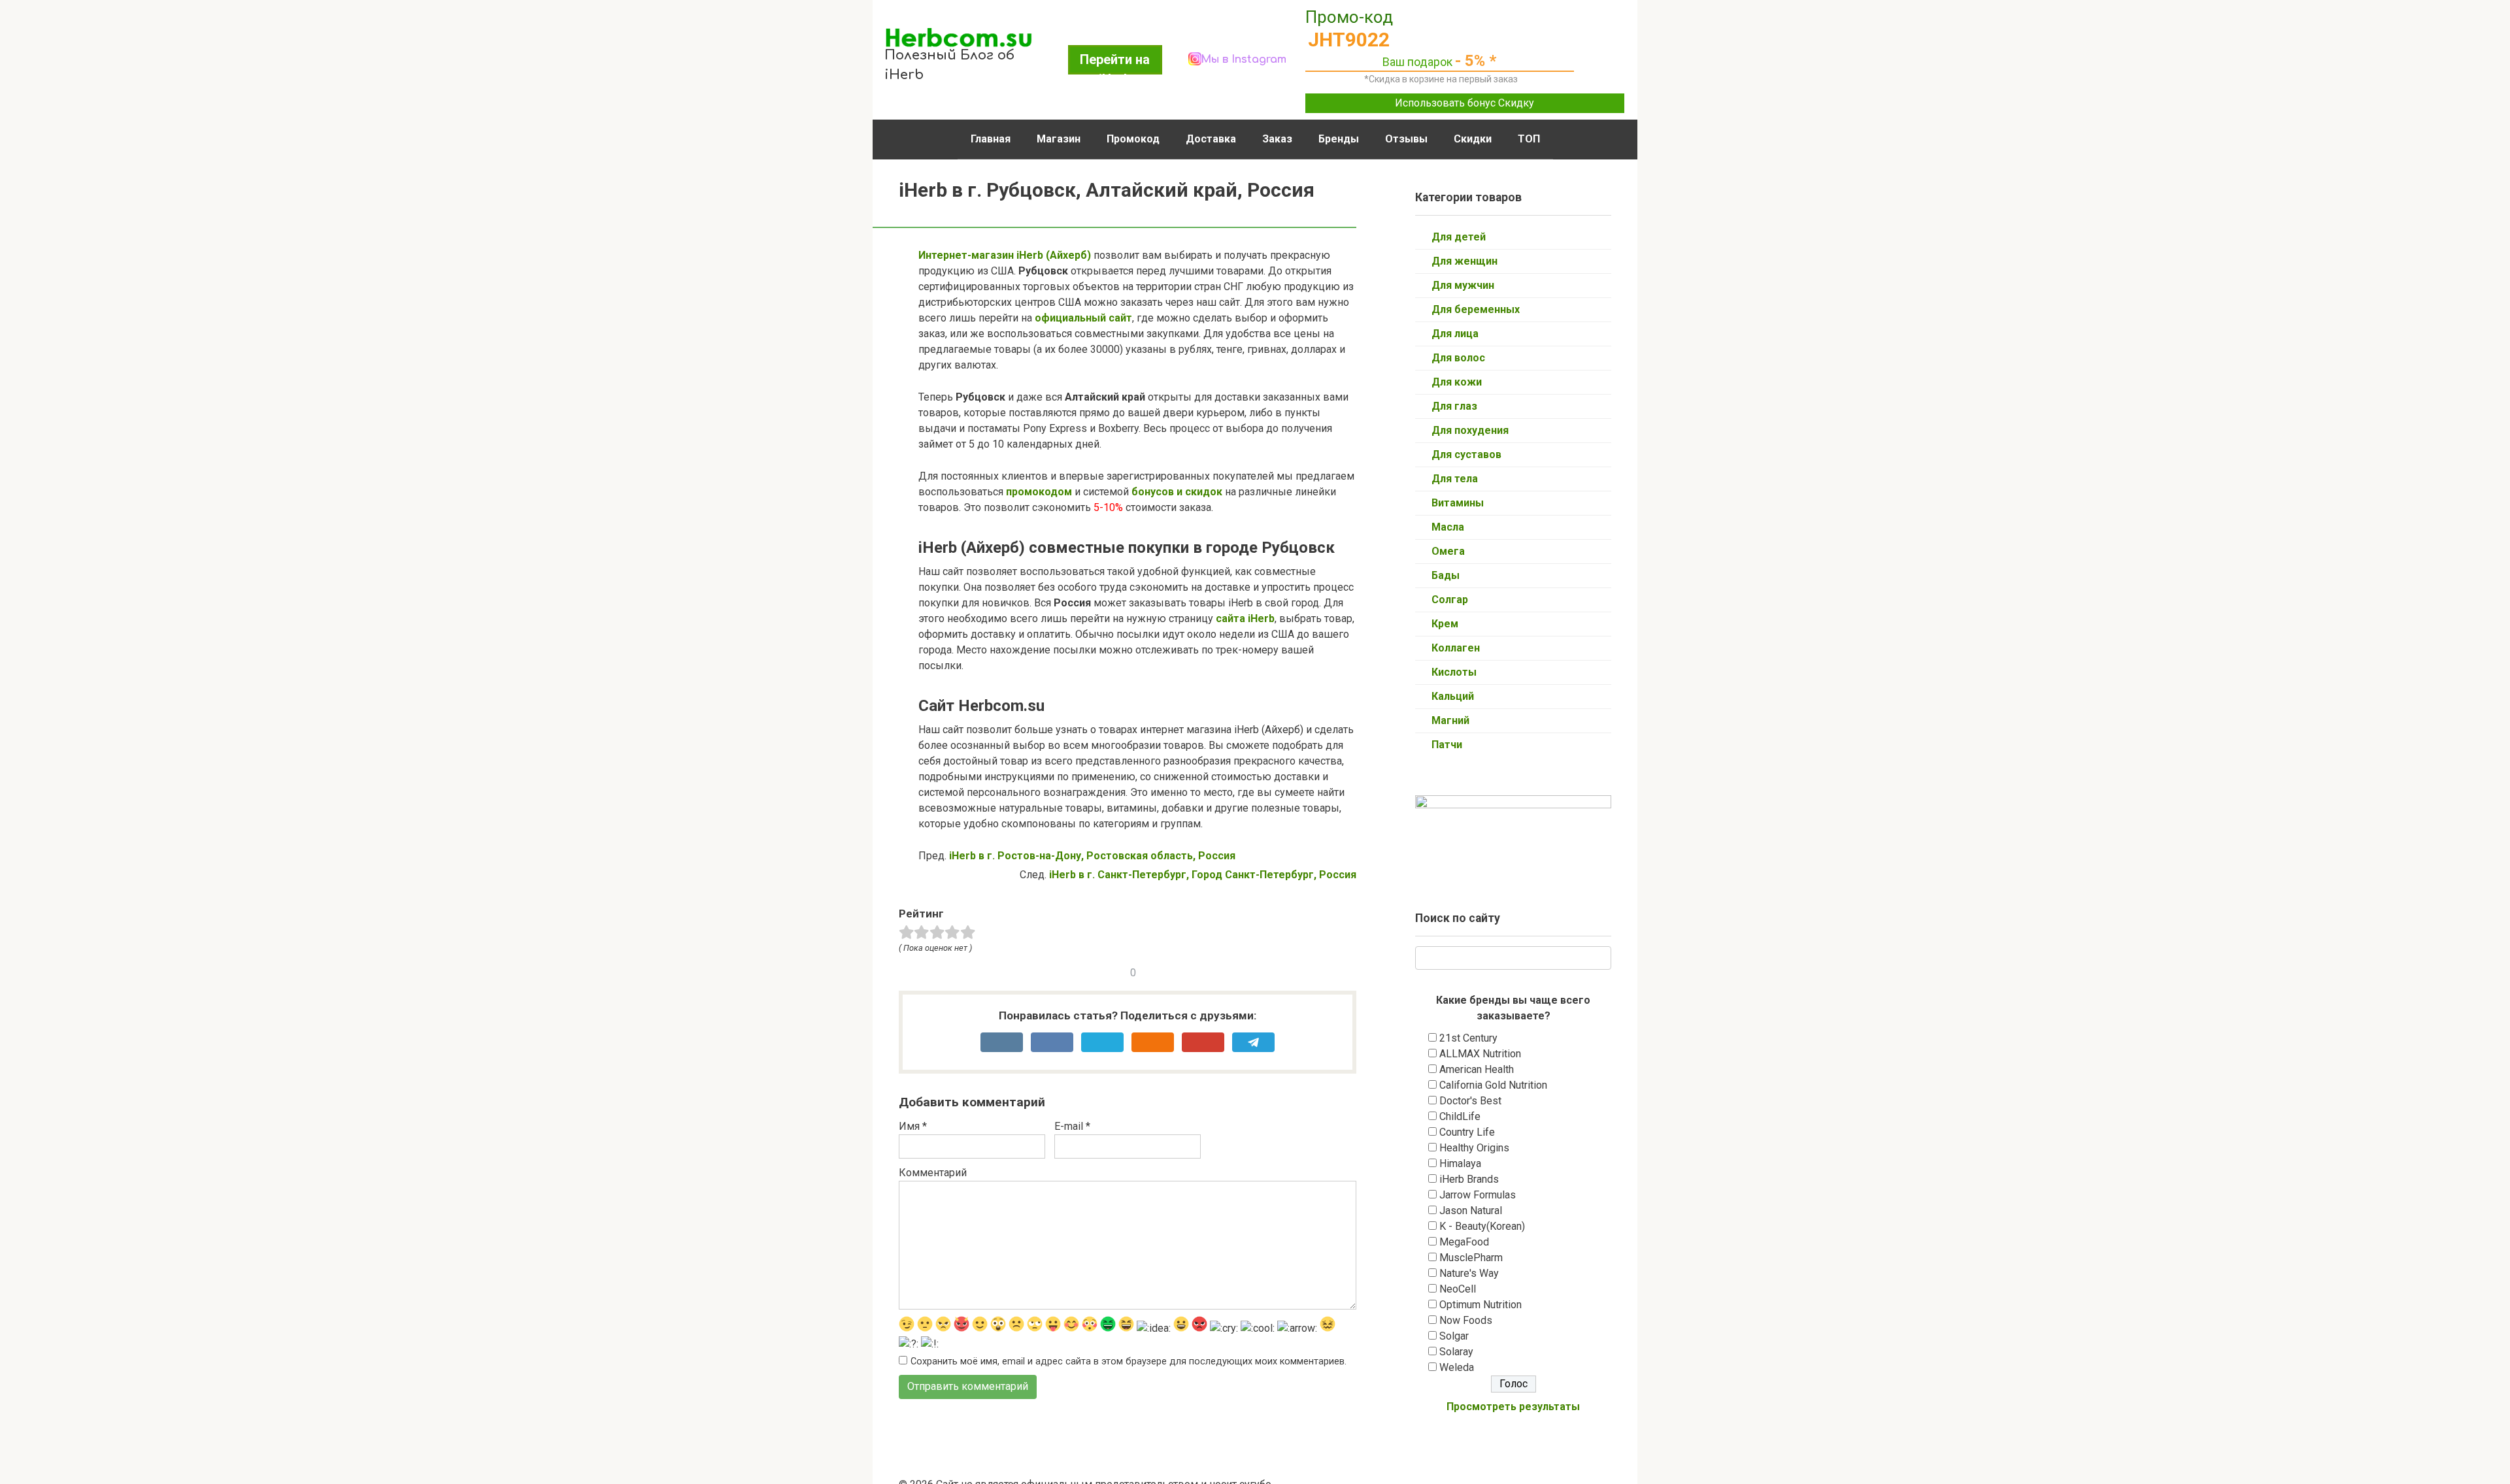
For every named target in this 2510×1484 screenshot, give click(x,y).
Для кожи (1457, 382)
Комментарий (933, 1173)
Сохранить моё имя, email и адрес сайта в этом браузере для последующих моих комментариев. (1129, 1361)
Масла (1448, 527)
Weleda (1457, 1367)
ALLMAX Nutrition (1480, 1054)
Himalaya (1460, 1163)
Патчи (1447, 745)
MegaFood (1464, 1242)
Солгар (1450, 600)
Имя (913, 1126)
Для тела (1455, 479)
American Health (1477, 1069)
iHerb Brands (1469, 1179)
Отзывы (1406, 139)
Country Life (1467, 1132)
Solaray (1456, 1352)
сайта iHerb (1245, 618)
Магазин (1059, 139)
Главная (991, 139)
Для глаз (1454, 406)
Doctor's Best (1470, 1101)
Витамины (1458, 503)
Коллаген (1456, 648)
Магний (1450, 720)
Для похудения (1470, 430)
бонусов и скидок (1176, 492)
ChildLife (1460, 1116)
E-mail (1072, 1126)
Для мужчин (1463, 285)
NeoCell (1458, 1289)
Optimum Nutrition (1481, 1305)
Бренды (1339, 139)
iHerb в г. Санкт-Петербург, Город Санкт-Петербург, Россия (1203, 875)
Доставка (1211, 139)
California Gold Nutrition (1493, 1085)
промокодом (1039, 492)
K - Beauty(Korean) (1482, 1226)
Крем (1445, 624)
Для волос (1458, 358)
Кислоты (1454, 672)
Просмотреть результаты (1513, 1407)
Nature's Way (1469, 1273)
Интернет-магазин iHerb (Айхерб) (1005, 255)
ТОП (1529, 139)
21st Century (1468, 1038)
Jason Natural (1471, 1211)
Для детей (1459, 237)
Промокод (1133, 139)
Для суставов (1466, 454)
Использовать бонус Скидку (1464, 103)
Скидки (1473, 139)
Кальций (1453, 696)
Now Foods (1466, 1320)
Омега (1448, 551)
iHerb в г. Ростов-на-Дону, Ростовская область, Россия (1092, 856)
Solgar (1454, 1336)
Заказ (1277, 139)
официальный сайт (1083, 318)
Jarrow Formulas (1478, 1195)
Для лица (1455, 334)
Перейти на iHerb (1115, 63)
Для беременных (1476, 309)
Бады (1446, 575)
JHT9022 (1349, 40)
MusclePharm (1471, 1258)
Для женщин (1464, 261)
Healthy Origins (1474, 1148)
